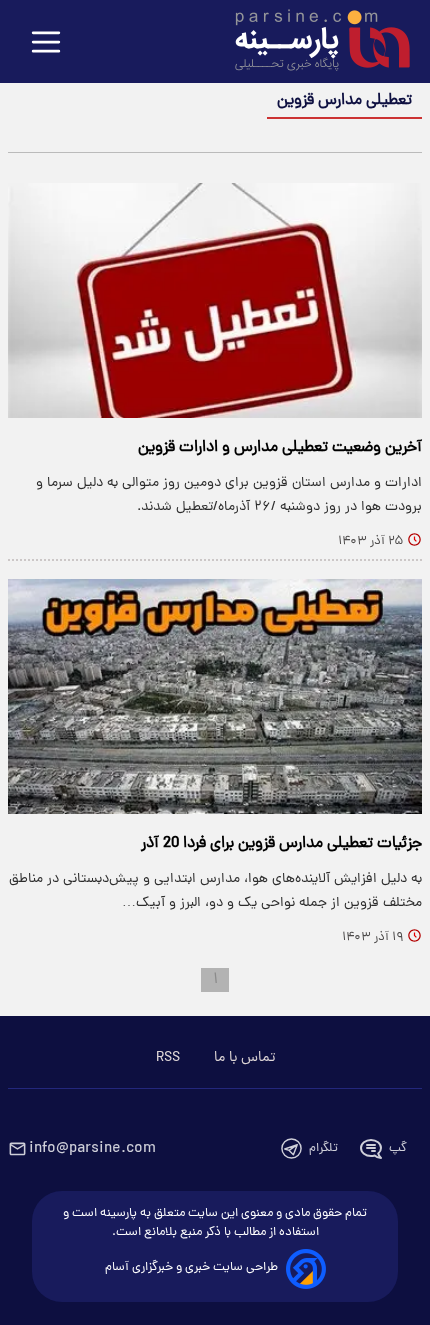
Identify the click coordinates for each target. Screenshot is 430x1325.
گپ (398, 1148)
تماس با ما (244, 1058)
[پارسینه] (312, 43)
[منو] (46, 43)
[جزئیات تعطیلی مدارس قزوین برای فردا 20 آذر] (215, 696)
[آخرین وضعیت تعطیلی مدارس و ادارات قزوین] (215, 300)
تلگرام (323, 1148)
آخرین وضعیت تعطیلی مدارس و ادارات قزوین (280, 448)
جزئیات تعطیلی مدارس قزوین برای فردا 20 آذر (281, 844)
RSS (168, 1058)
